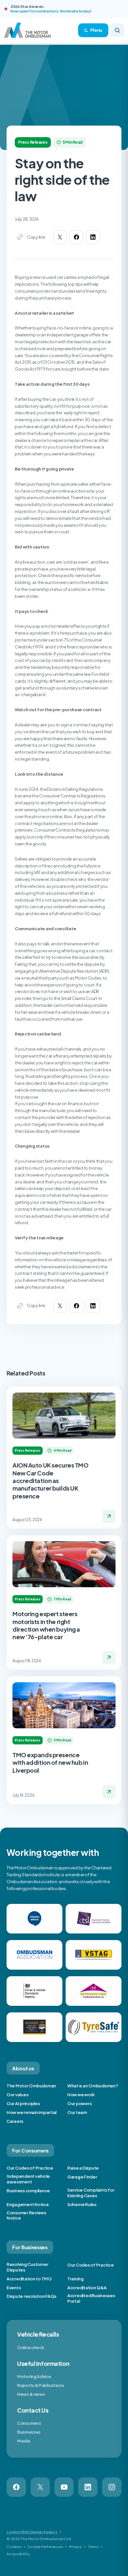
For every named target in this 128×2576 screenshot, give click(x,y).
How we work (81, 2095)
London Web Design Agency (32, 2532)
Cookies (14, 2547)
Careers (15, 2121)
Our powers (79, 2103)
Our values (17, 2095)
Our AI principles (23, 2103)
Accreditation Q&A (87, 2288)
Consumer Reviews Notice (26, 2215)
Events (14, 2288)
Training (75, 2279)
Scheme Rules (82, 2204)
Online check (31, 2347)
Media (24, 2441)
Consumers (29, 2423)
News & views (31, 2394)
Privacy (75, 2547)
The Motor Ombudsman (31, 2086)
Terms (93, 2547)
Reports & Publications (40, 2385)
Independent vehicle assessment (28, 2179)
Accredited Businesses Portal (91, 2298)
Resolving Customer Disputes (27, 2267)
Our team (77, 2112)
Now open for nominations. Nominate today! (51, 11)
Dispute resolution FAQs (32, 2296)
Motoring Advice (34, 2376)
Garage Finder (82, 2177)
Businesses (29, 2432)
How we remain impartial (32, 2112)
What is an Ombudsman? (93, 2086)
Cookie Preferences (45, 2547)
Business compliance (28, 2191)
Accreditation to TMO (29, 2279)
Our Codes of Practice (30, 2168)
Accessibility (18, 2554)
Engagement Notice (28, 2204)
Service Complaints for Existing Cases (91, 2193)
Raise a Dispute (83, 2168)
